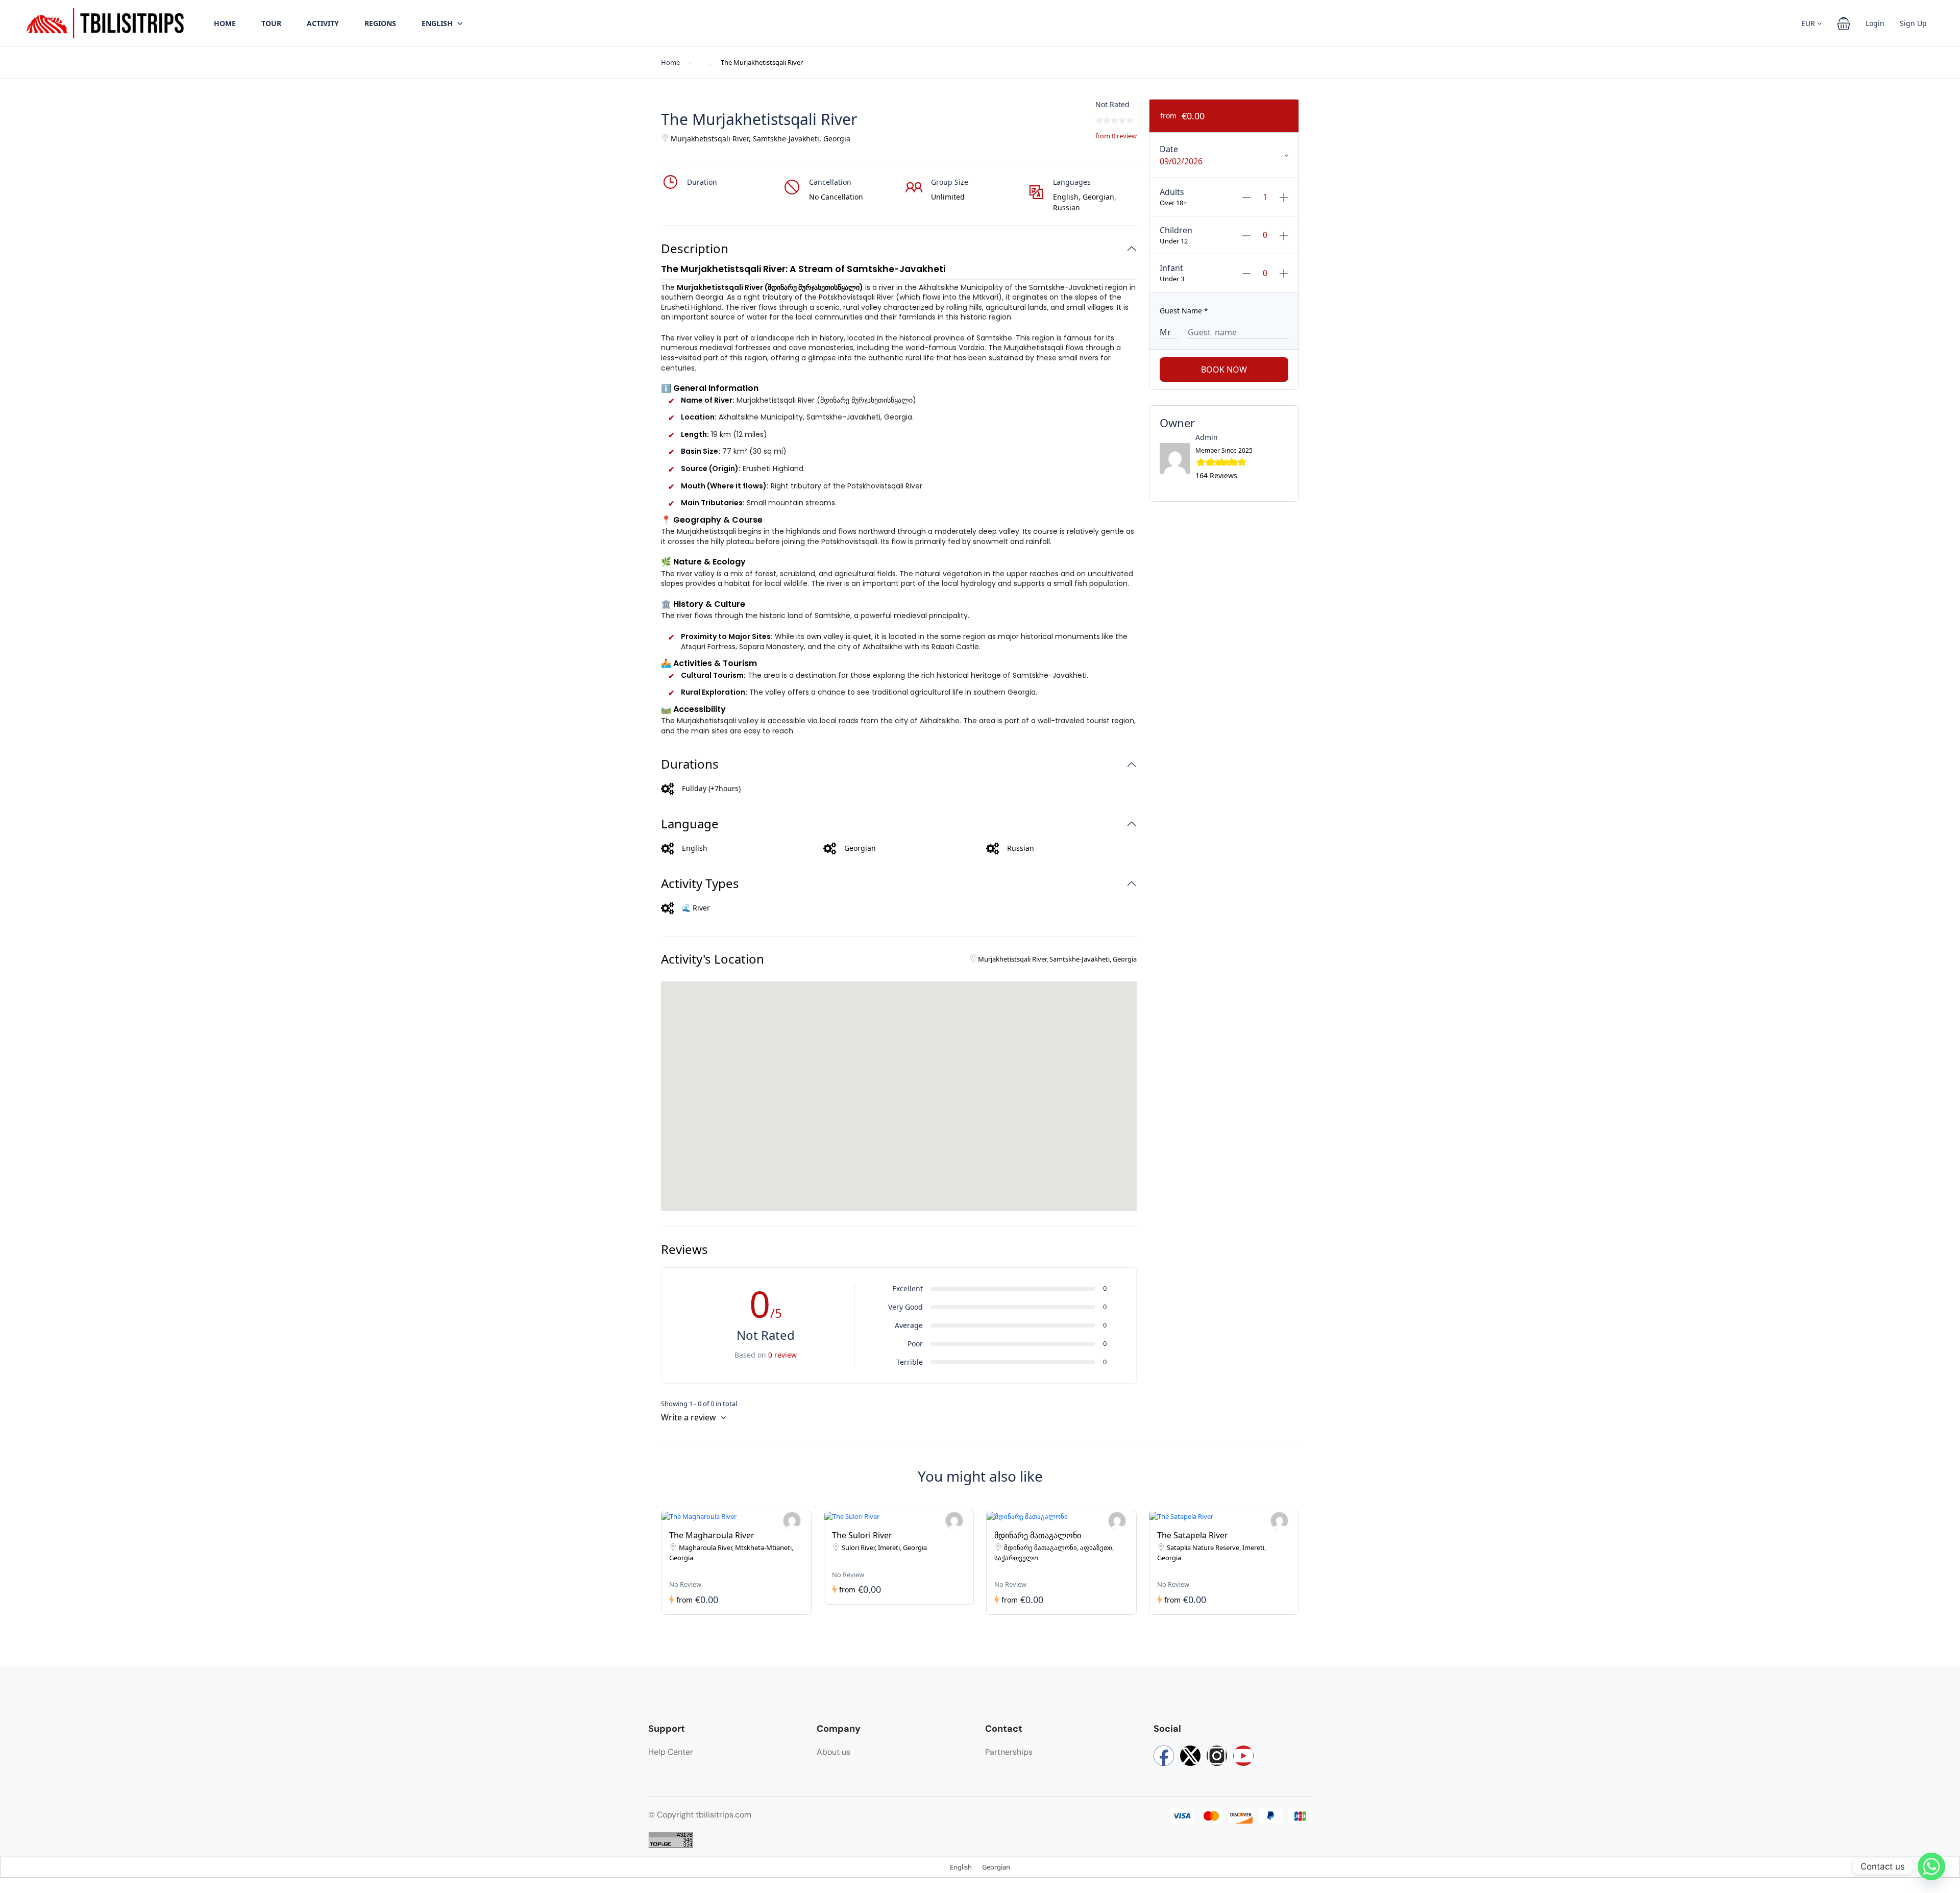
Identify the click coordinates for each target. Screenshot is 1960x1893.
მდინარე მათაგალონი (1038, 1535)
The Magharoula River (712, 1535)
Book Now (1224, 370)
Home (225, 23)
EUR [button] (1809, 23)
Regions (380, 23)
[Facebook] (1164, 1756)
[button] (1844, 23)
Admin (1207, 437)
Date (1169, 149)
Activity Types (700, 884)
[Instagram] (1217, 1756)
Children (1176, 230)
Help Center (671, 1752)
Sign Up (1913, 23)
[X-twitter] (1190, 1756)
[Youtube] (1243, 1756)
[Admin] (792, 1521)
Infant (1171, 268)
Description (695, 249)
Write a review (690, 1417)
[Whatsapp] (1931, 1866)
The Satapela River (1193, 1535)
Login (1875, 23)
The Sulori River (862, 1535)
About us (834, 1752)
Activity (323, 23)
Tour (271, 23)
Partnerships (1009, 1752)
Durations (690, 764)
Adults (1172, 192)
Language (690, 824)
